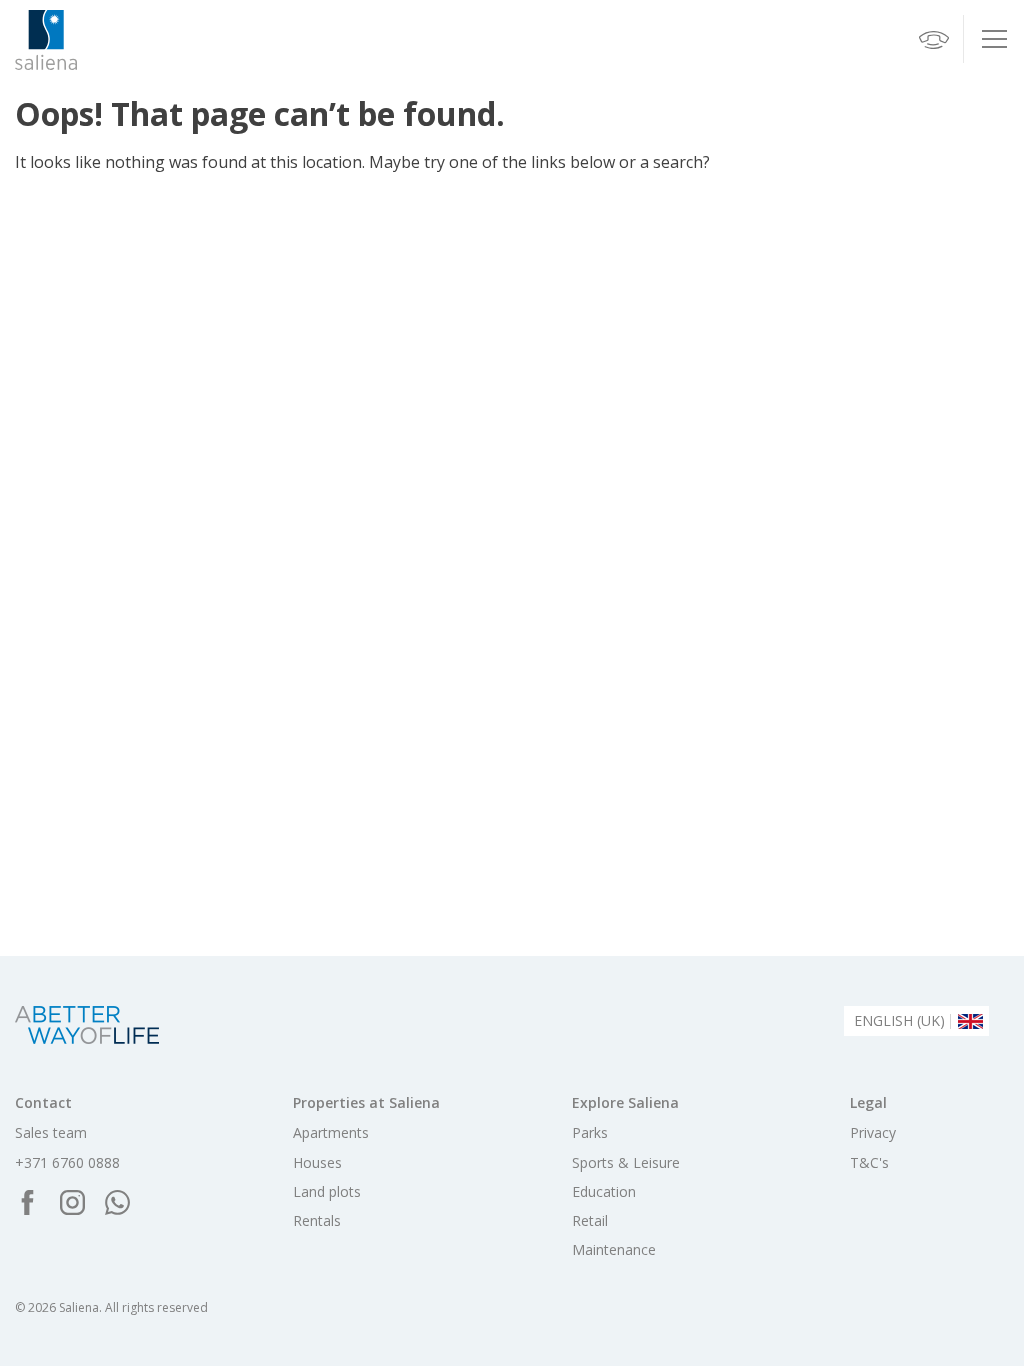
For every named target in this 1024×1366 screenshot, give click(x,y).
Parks (590, 1133)
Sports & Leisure (626, 1163)
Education (604, 1192)
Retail (590, 1221)
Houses (317, 1163)
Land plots (327, 1192)
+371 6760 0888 (67, 1163)
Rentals (317, 1221)
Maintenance (614, 1250)
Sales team (51, 1133)
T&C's (869, 1163)
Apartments (331, 1133)
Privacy (873, 1133)
